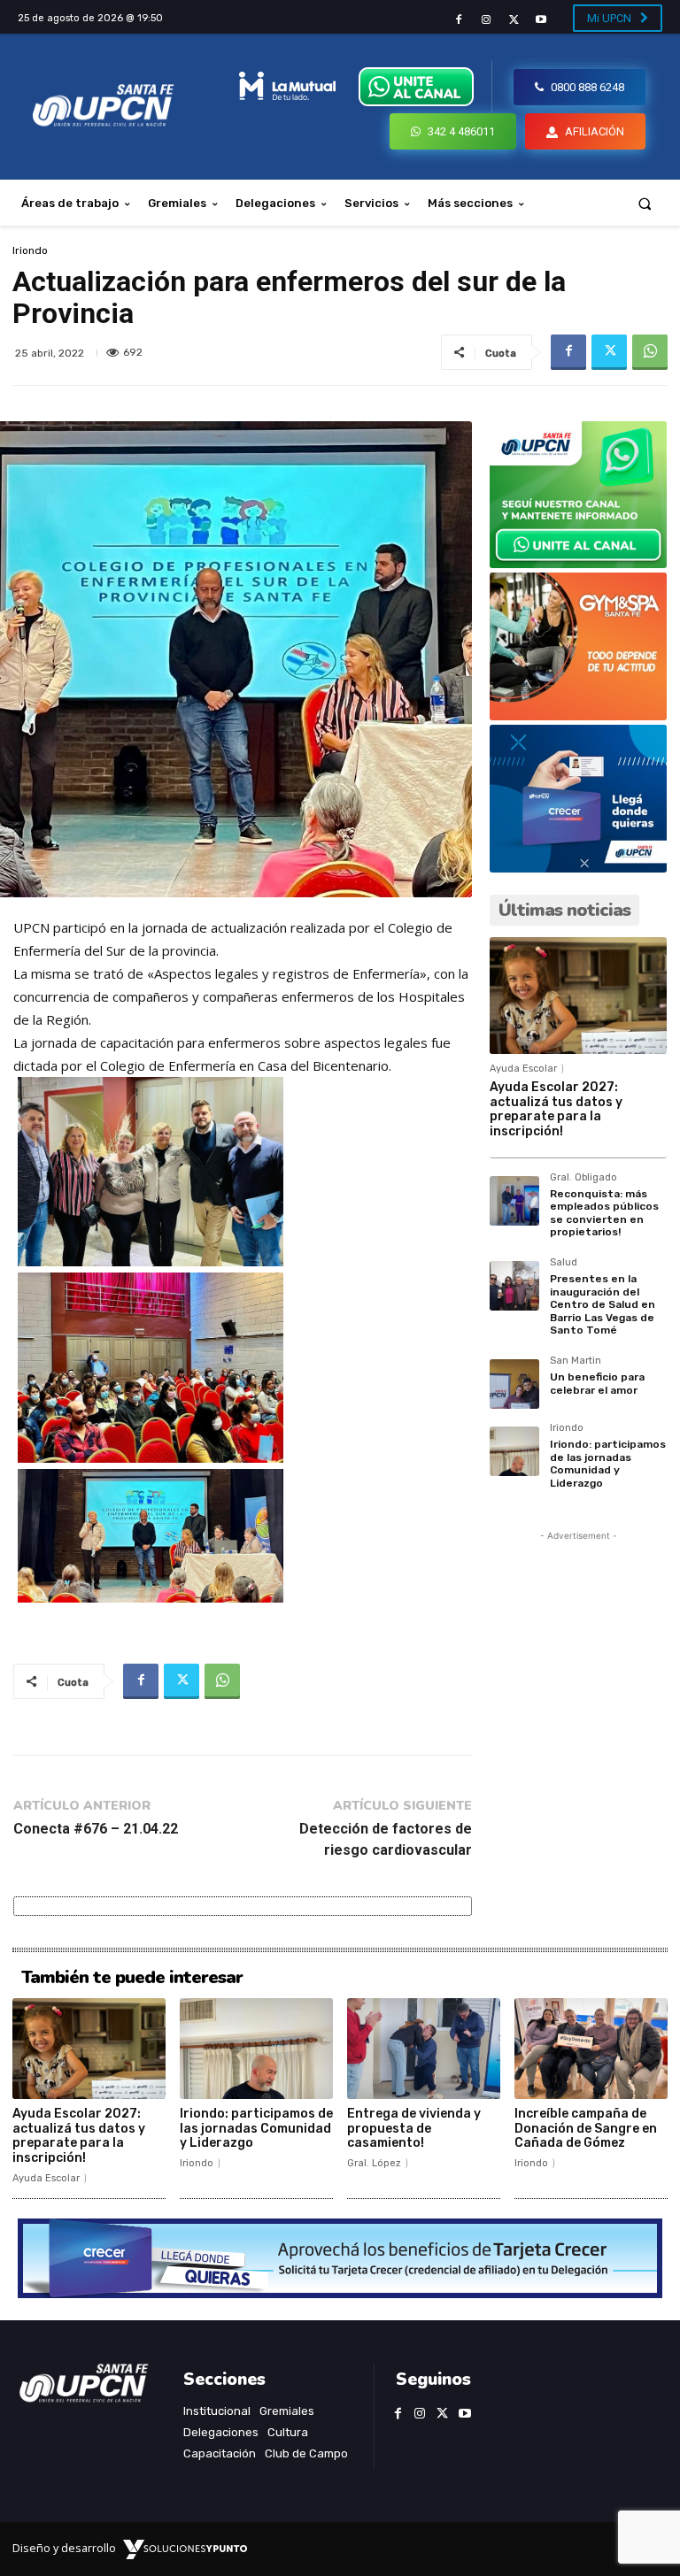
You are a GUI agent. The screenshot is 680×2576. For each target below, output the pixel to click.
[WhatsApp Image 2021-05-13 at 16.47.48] (578, 715)
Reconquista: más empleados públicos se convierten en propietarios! (604, 1213)
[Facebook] (458, 20)
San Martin (576, 1361)
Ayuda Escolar (523, 1069)
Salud (564, 1263)
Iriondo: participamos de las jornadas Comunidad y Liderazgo (608, 1463)
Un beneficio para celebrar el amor (597, 1383)
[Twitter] (514, 20)
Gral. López (374, 2163)
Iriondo (30, 250)
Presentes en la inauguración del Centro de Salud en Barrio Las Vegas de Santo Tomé (603, 1304)
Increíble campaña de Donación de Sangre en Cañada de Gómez (586, 2129)
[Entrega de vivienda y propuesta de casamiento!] (424, 2049)
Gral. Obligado (583, 1178)
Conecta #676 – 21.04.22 (96, 1829)
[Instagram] (486, 20)
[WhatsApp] (650, 352)
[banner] (578, 563)
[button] (645, 203)
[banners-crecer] (578, 868)
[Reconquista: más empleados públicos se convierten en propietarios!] (514, 1201)
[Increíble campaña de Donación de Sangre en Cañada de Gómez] (591, 2049)
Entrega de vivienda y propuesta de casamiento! (414, 2129)
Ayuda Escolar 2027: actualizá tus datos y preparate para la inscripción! (556, 1109)
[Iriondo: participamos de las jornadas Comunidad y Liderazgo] (514, 1451)
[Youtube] (541, 20)
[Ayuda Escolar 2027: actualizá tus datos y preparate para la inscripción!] (578, 996)
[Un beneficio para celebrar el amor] (514, 1384)
